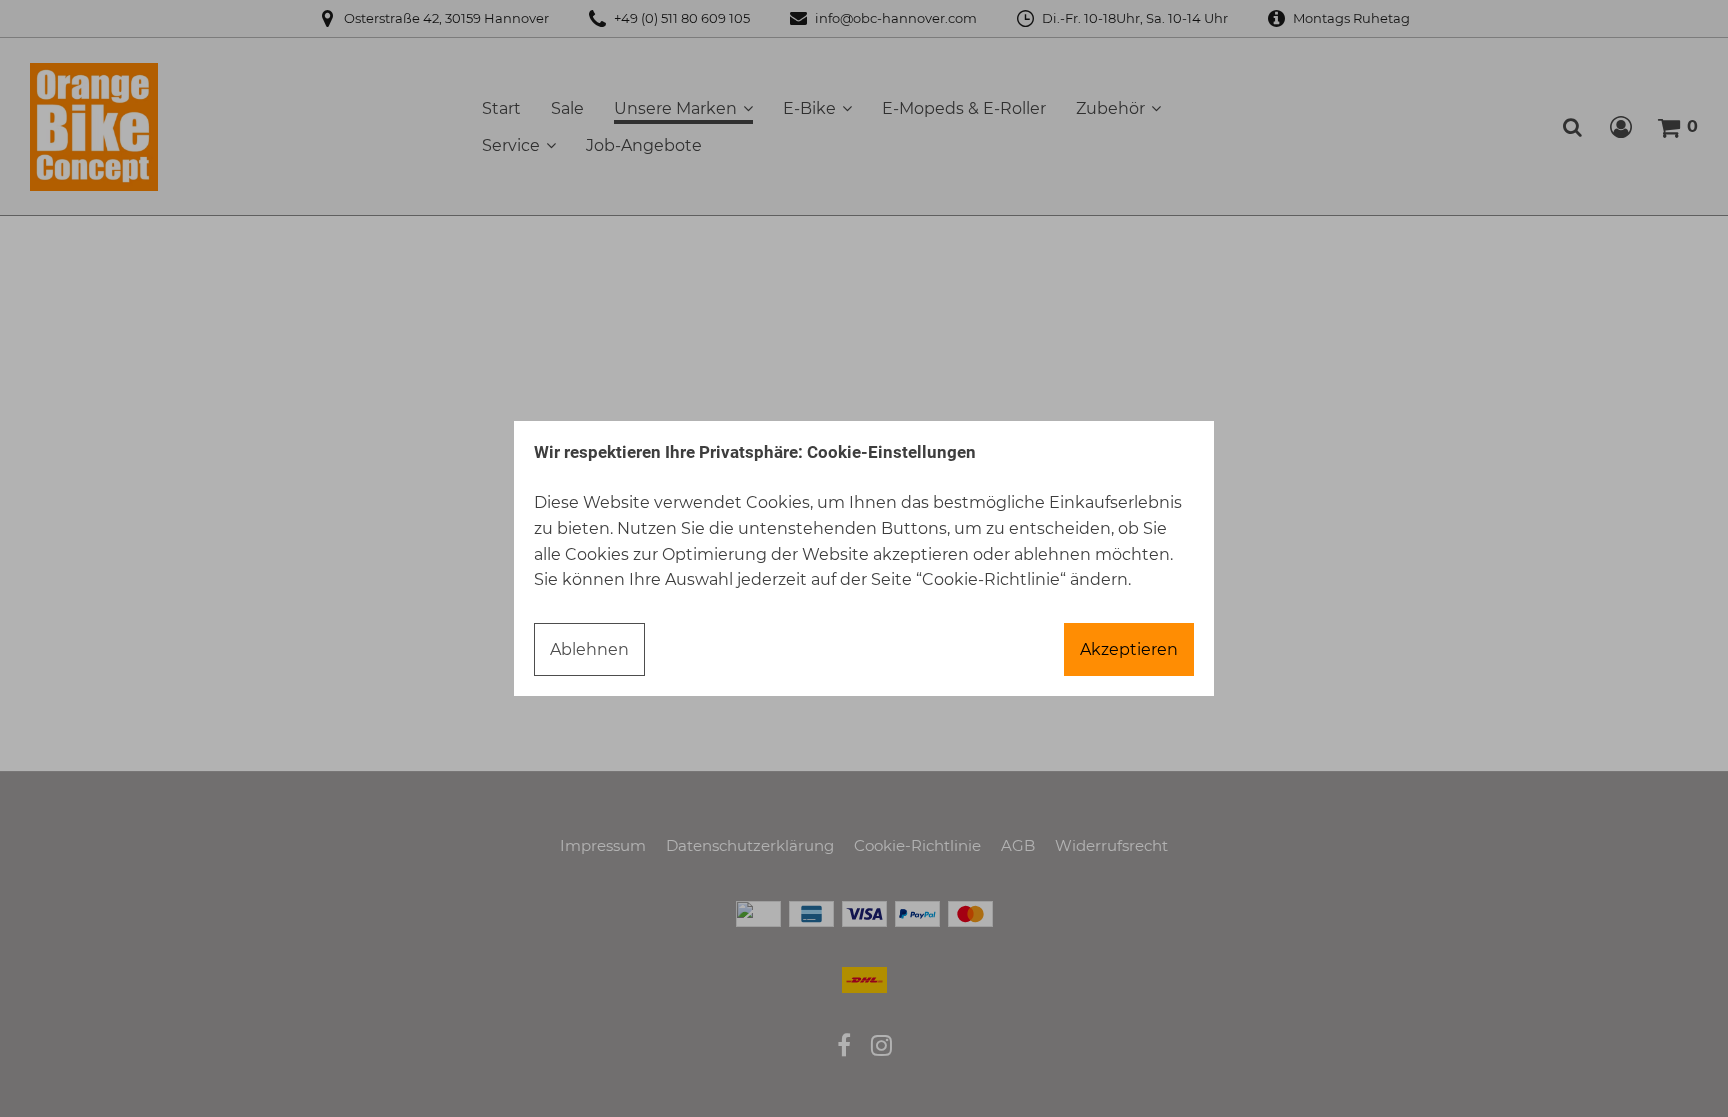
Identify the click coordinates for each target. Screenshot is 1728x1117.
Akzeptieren (1129, 649)
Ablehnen (589, 649)
